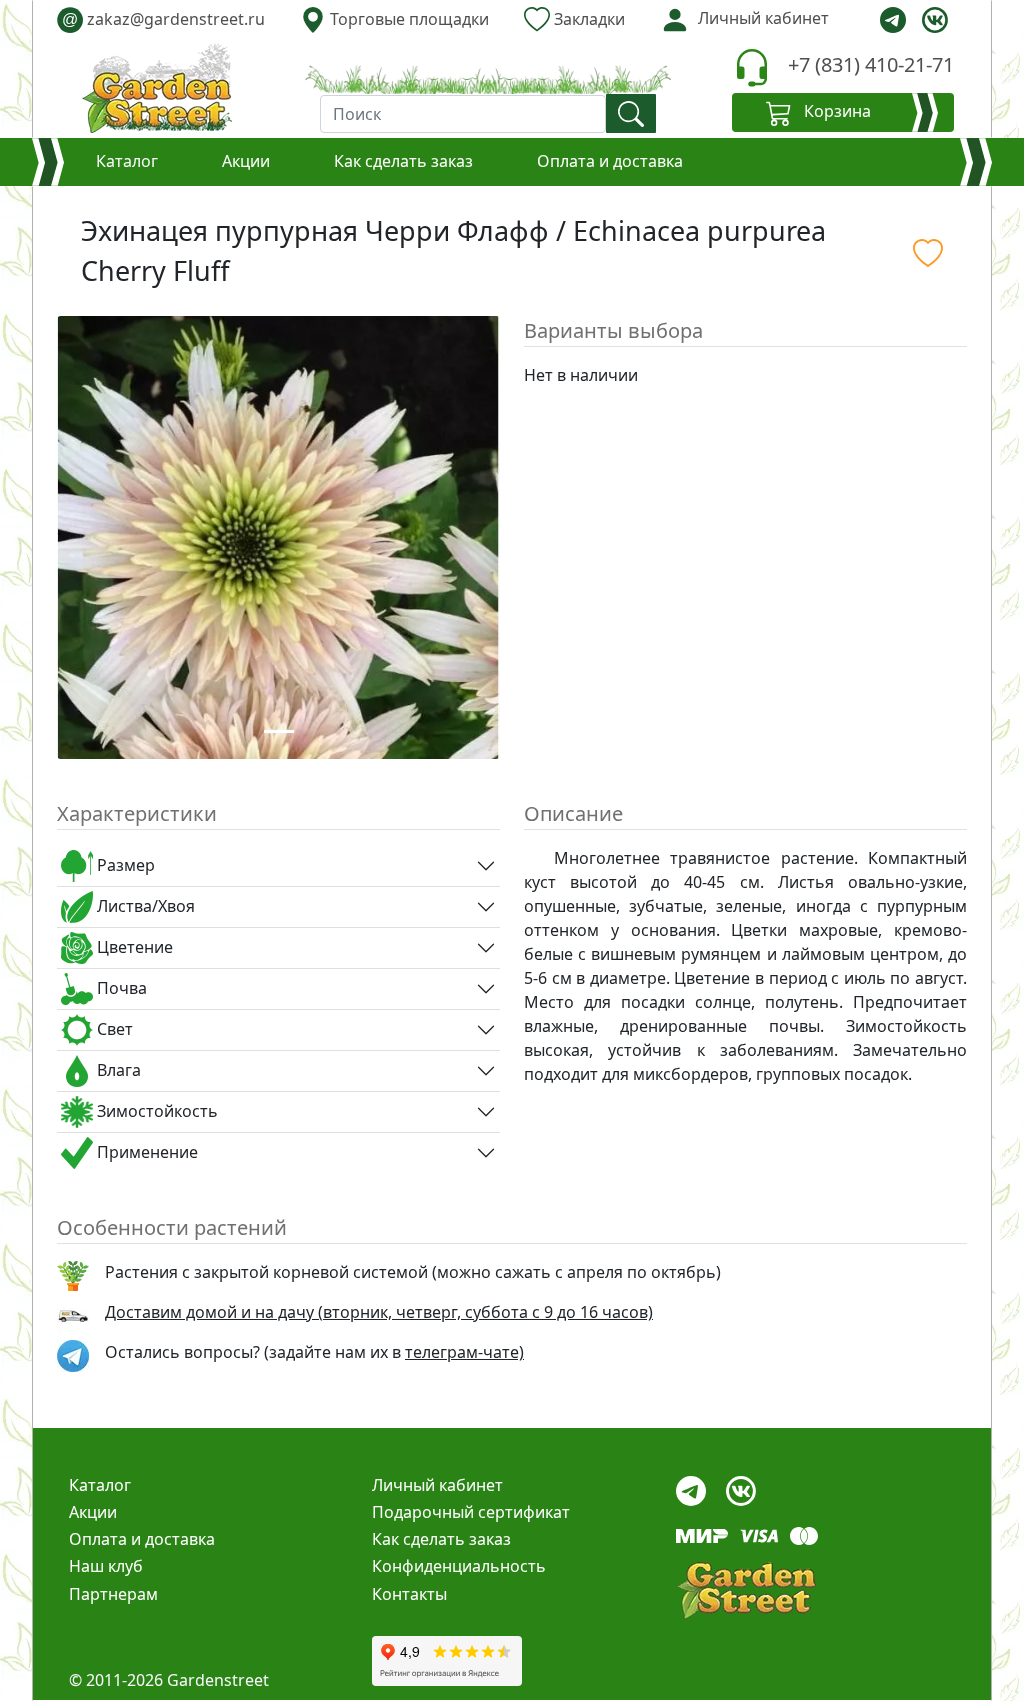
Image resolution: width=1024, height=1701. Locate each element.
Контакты (409, 1594)
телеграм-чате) (464, 1352)
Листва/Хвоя (144, 906)
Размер (124, 865)
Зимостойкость (155, 1111)
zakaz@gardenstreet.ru (163, 19)
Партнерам (113, 1594)
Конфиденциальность (459, 1566)
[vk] (935, 20)
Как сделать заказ (403, 161)
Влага (117, 1070)
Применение (145, 1152)
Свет (113, 1029)
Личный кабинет (437, 1485)
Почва (120, 988)
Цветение (133, 947)
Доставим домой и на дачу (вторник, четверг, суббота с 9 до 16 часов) (379, 1312)
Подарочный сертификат (471, 1512)
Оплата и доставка (610, 161)
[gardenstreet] (157, 88)
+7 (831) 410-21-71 (871, 64)
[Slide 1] (279, 731)
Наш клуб (106, 1566)
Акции (246, 161)
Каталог (127, 161)
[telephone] (752, 67)
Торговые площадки (407, 19)
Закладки (587, 19)
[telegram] (893, 20)
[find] (631, 113)
